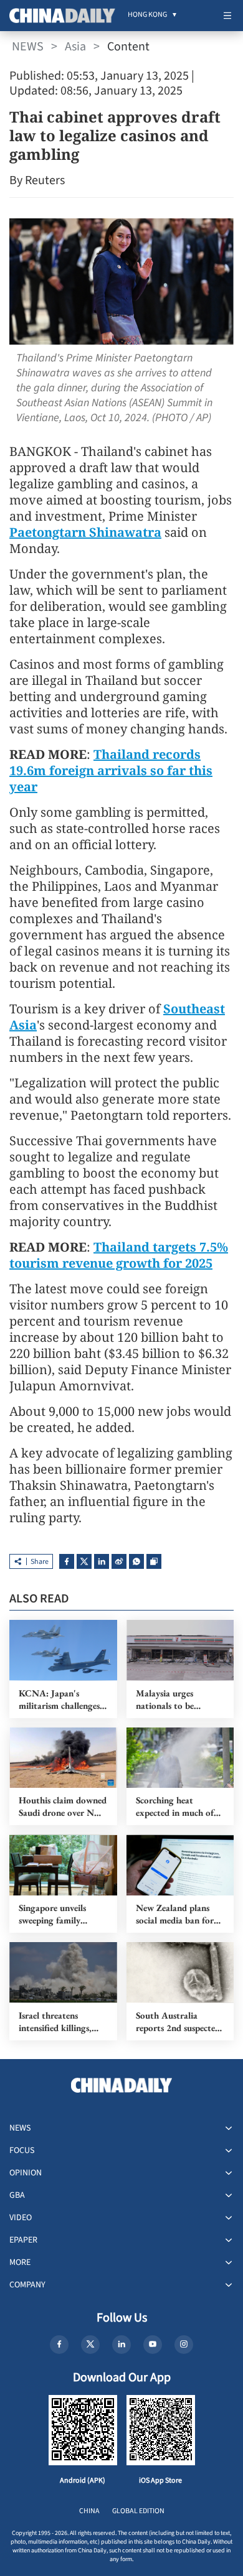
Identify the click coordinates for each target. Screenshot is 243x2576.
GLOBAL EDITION (138, 2511)
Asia (75, 47)
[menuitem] (147, 16)
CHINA (89, 2511)
